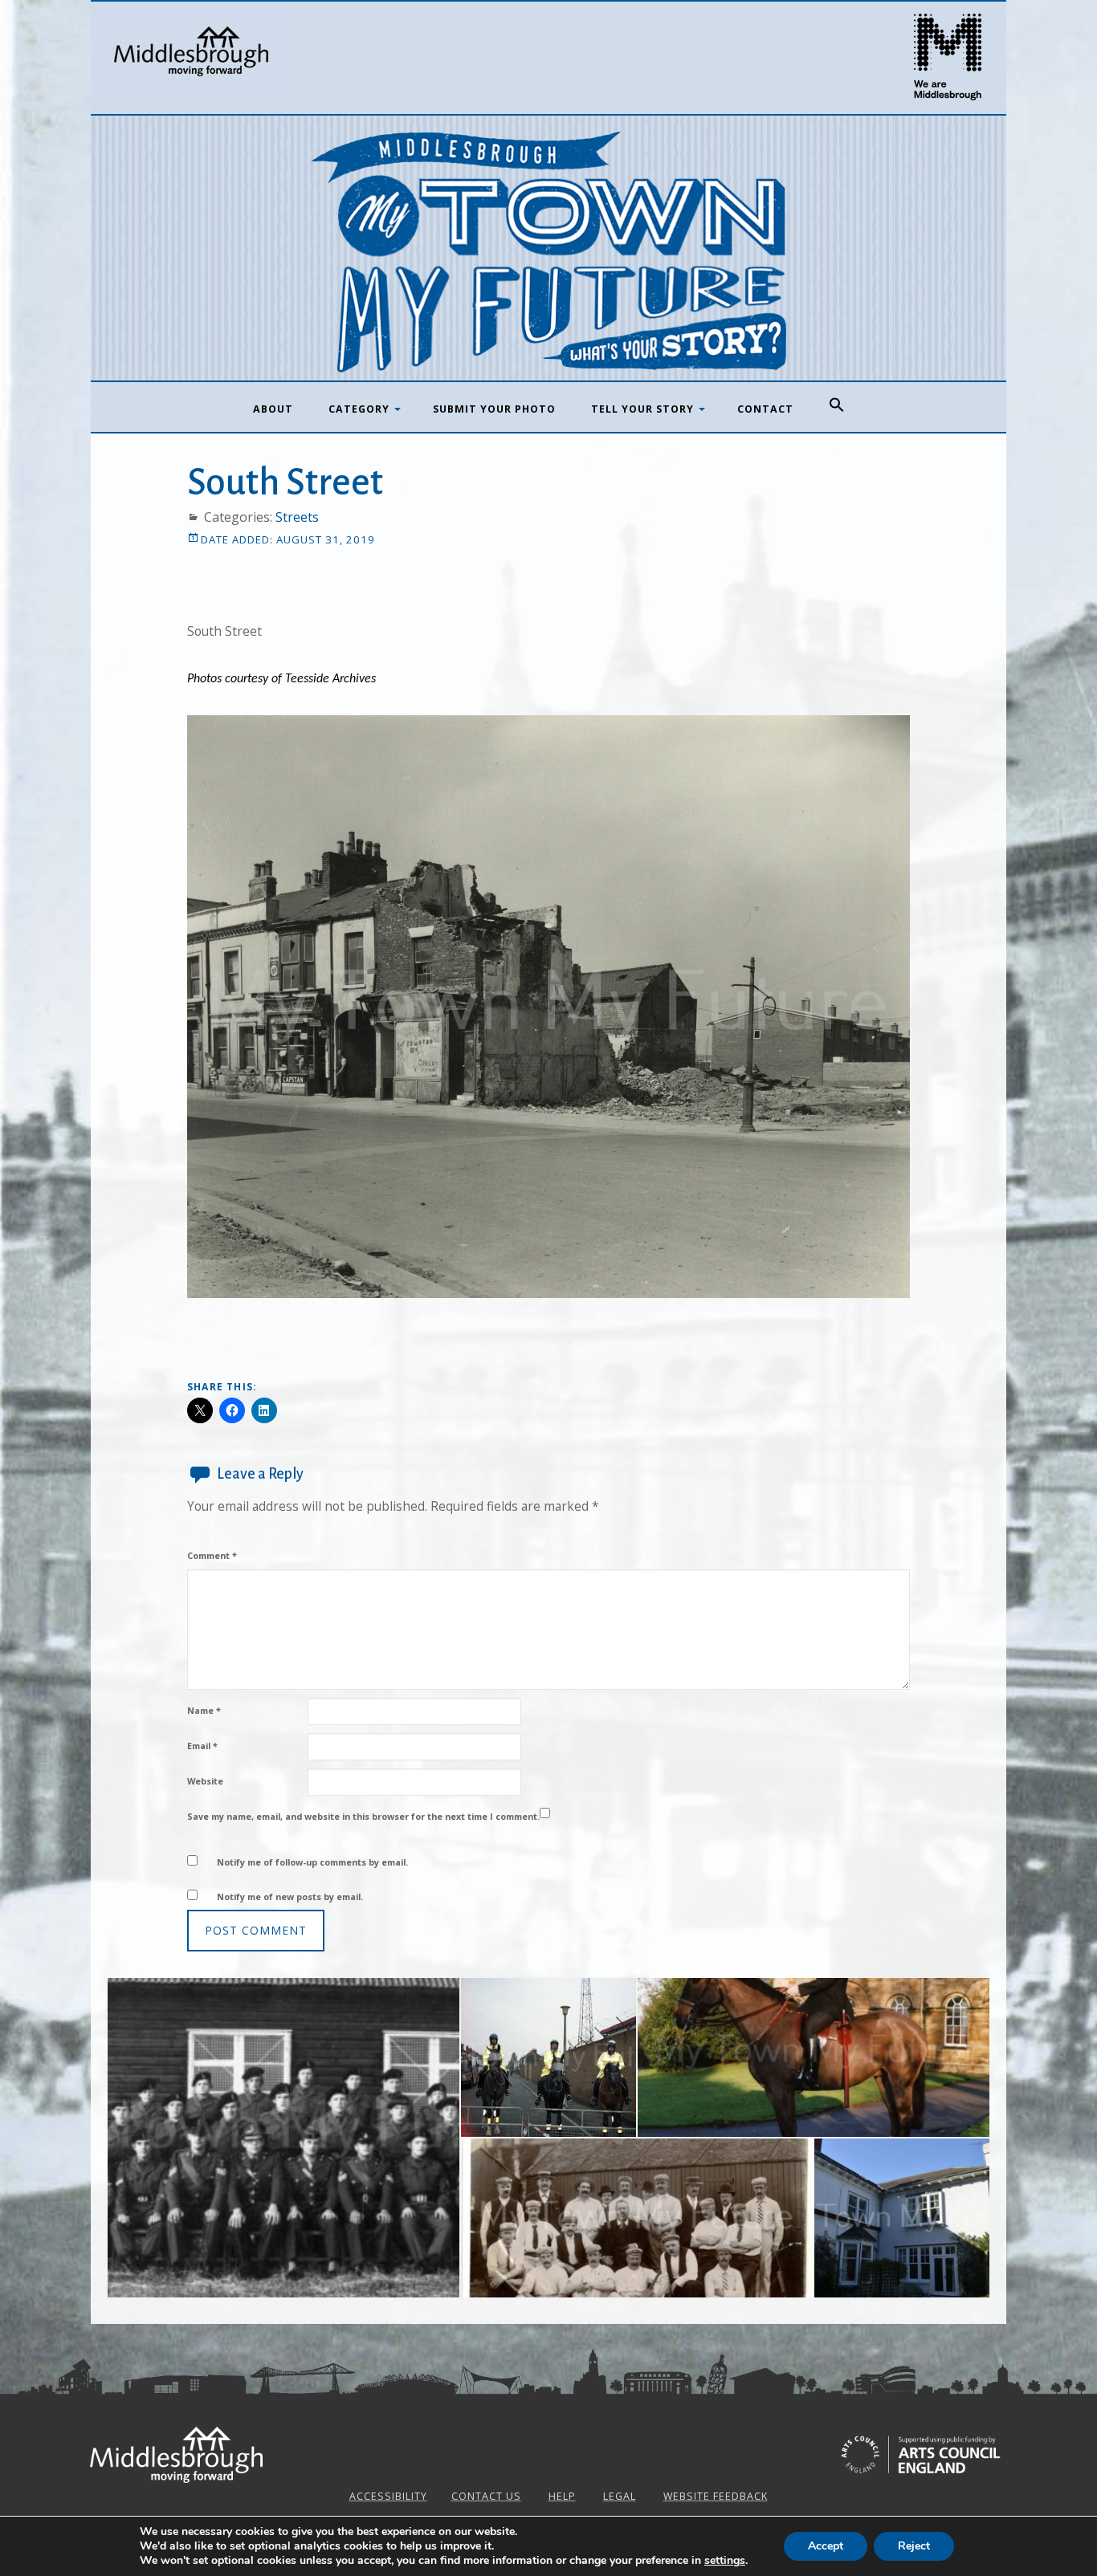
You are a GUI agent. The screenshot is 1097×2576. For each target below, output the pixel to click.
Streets (297, 517)
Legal (620, 2496)
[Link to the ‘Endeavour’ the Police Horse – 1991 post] (814, 2057)
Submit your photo (494, 409)
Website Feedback (716, 2496)
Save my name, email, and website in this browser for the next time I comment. (363, 1816)
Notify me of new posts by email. (290, 1896)
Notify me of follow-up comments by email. (312, 1862)
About (273, 409)
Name (204, 1710)
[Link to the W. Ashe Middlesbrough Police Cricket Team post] (637, 2218)
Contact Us (486, 2496)
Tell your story (642, 409)
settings (725, 2561)
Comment (212, 1555)
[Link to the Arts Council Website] (921, 2457)
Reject (914, 2546)
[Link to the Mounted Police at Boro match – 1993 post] (548, 2057)
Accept (826, 2546)
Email (202, 1746)
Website (205, 1781)
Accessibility (388, 2496)
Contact (765, 409)
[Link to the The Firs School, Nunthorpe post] (902, 2218)
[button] (837, 405)
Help (562, 2496)
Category (359, 409)
